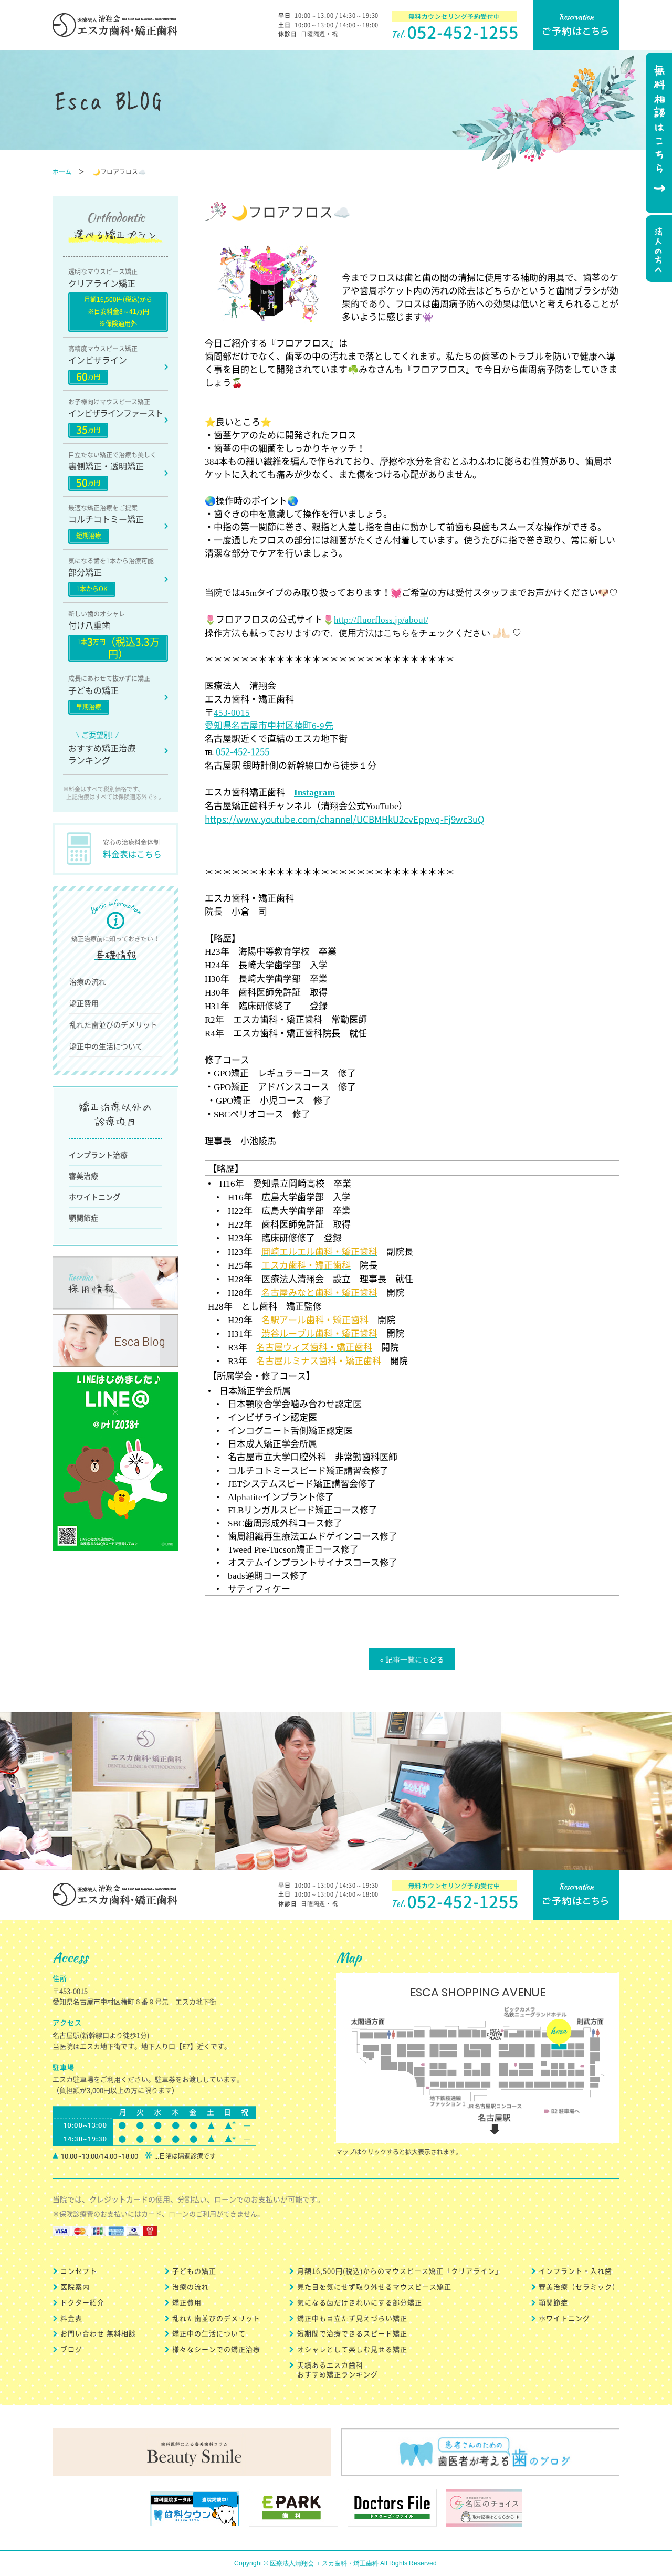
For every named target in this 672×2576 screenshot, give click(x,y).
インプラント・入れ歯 (575, 2271)
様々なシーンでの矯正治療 (216, 2349)
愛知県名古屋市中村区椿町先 (269, 725)
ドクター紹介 (82, 2302)
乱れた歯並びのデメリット (113, 1024)
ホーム (62, 172)
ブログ (71, 2349)
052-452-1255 (243, 751)
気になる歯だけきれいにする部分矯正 (360, 2302)
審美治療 (83, 1176)
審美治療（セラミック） (579, 2286)
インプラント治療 (98, 1155)
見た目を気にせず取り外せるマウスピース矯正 (374, 2286)
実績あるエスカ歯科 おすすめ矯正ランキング (338, 2369)
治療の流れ (88, 981)
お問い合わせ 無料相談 (98, 2333)
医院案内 (75, 2286)
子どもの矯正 (194, 2271)
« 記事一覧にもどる (412, 1659)
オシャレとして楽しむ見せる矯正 (352, 2349)
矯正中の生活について (106, 1046)
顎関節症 (83, 1218)
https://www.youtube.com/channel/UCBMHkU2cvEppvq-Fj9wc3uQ (345, 819)
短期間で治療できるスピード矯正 (352, 2333)
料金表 (71, 2318)
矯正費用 (84, 1003)
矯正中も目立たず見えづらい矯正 (352, 2318)
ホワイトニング (94, 1197)
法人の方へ (658, 250)
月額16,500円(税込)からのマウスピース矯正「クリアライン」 (400, 2271)
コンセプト (79, 2271)
